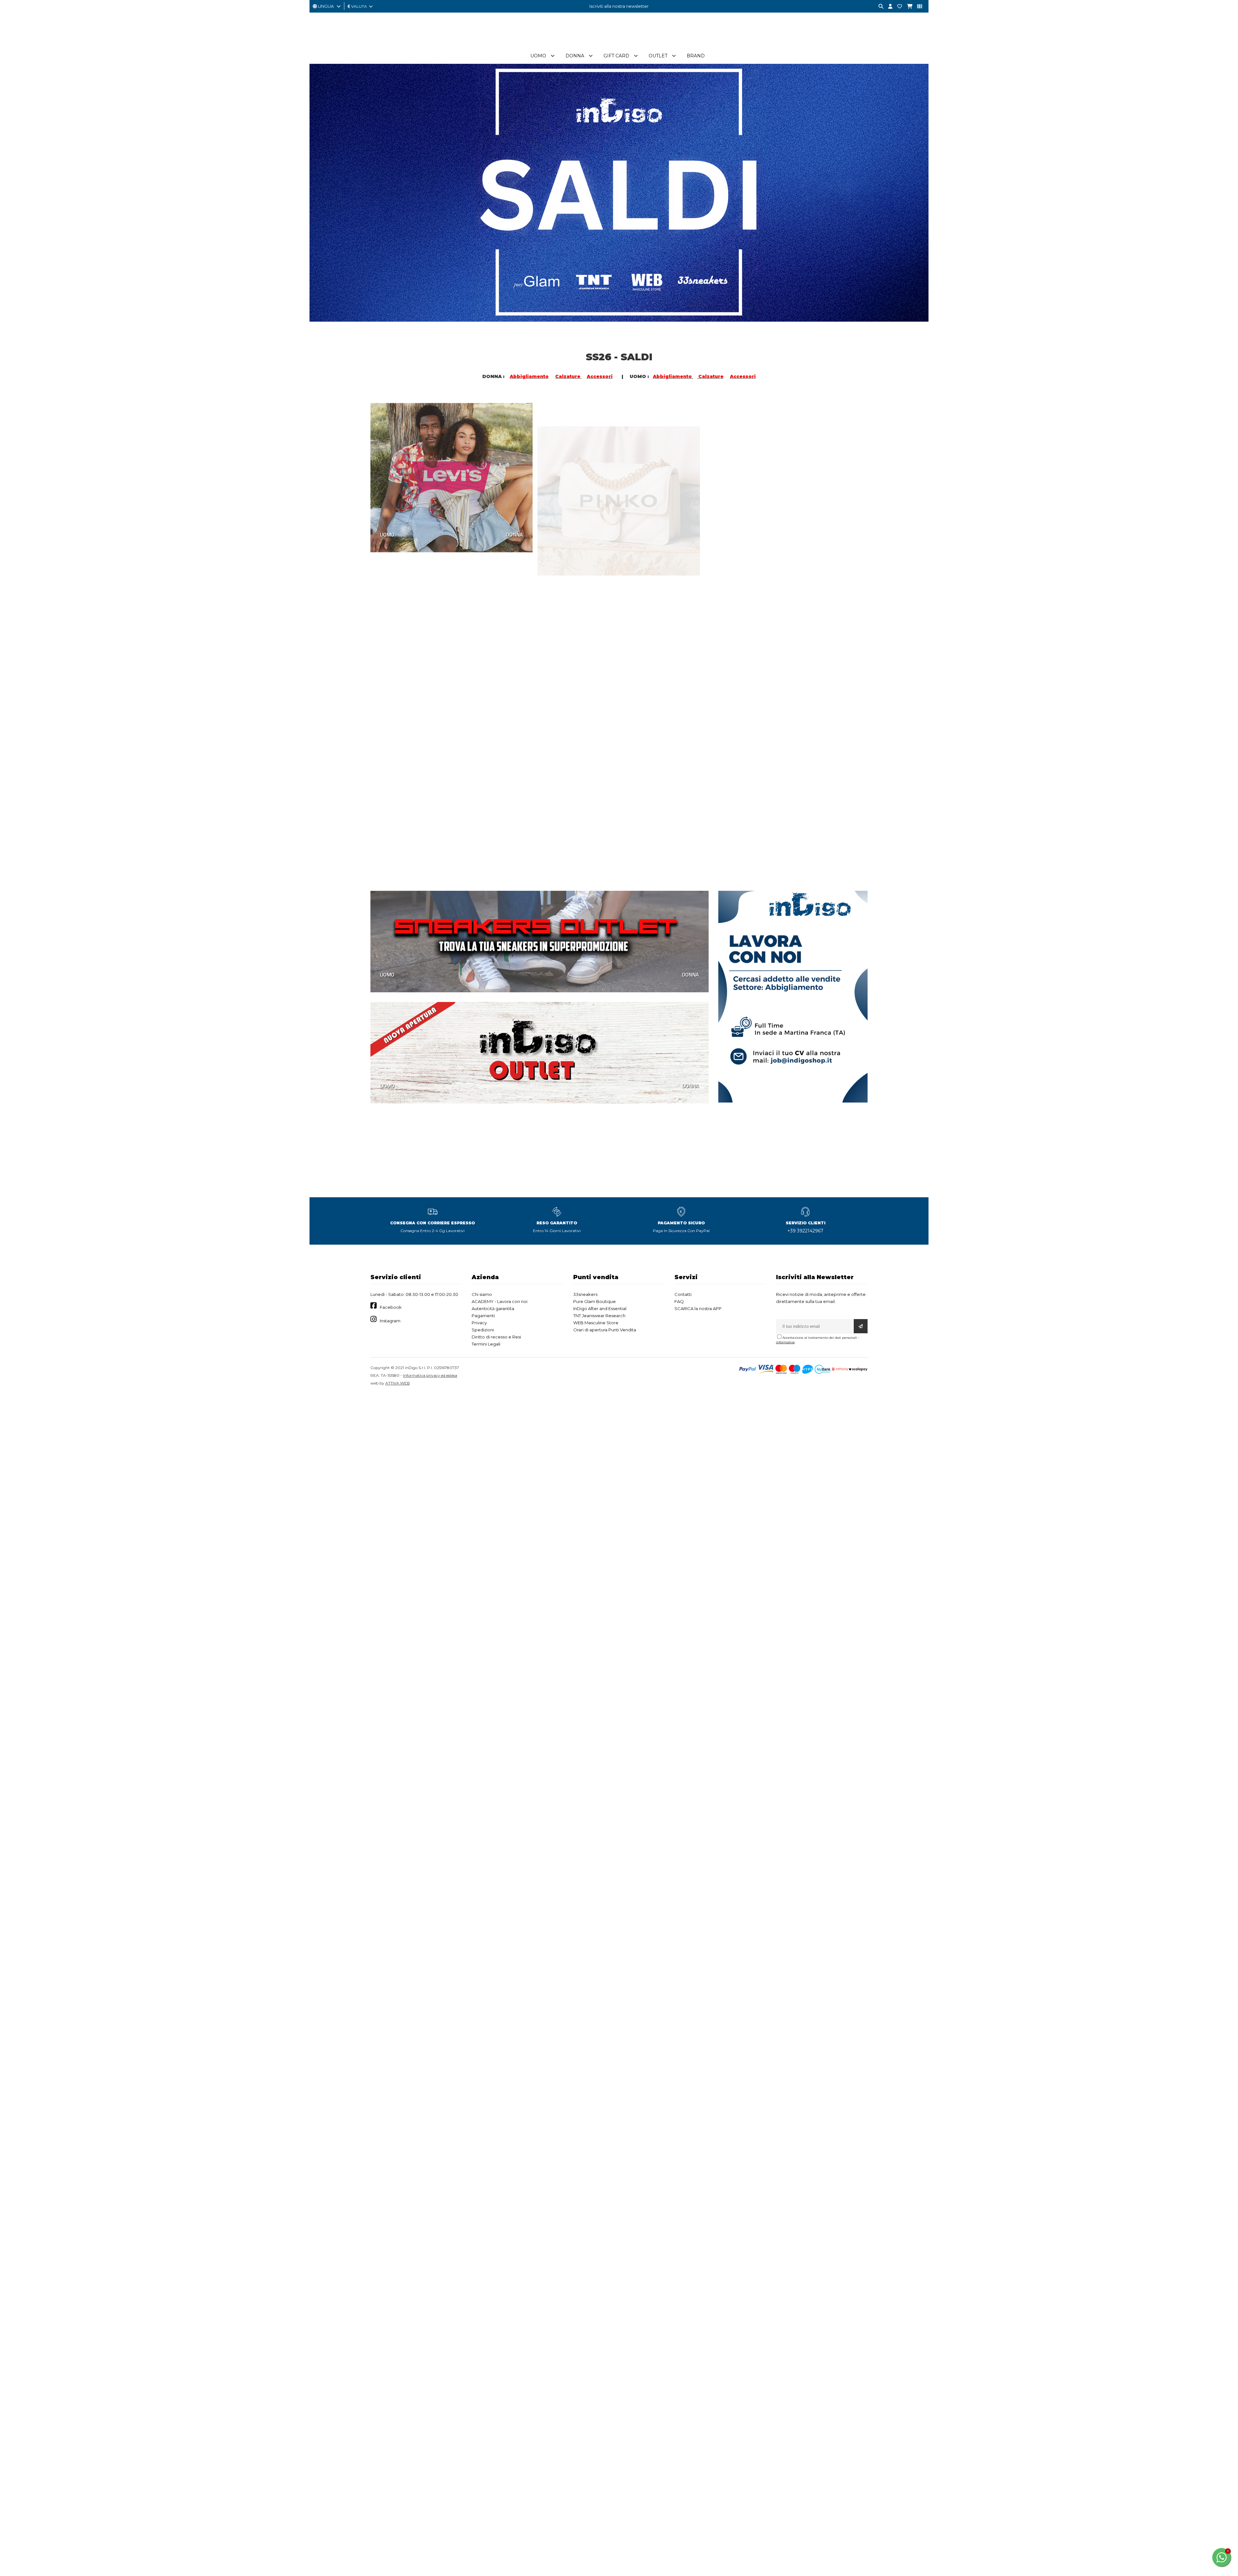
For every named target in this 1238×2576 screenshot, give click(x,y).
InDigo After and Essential (600, 1308)
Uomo (538, 56)
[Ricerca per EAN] (917, 7)
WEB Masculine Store (596, 1323)
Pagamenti (483, 1316)
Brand (696, 56)
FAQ (679, 1301)
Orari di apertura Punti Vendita (605, 1330)
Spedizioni (483, 1330)
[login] (888, 7)
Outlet (658, 56)
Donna (575, 56)
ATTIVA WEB (398, 1383)
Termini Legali (486, 1344)
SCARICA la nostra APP (698, 1308)
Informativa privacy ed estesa (430, 1375)
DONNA (514, 531)
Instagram (390, 1321)
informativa (785, 1342)
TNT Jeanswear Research (599, 1316)
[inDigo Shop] (619, 45)
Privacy (479, 1323)
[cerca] (879, 7)
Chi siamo (482, 1294)
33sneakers (585, 1294)
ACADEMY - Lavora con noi (500, 1301)
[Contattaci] (897, 7)
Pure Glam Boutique (594, 1301)
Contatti (683, 1294)
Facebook (391, 1307)
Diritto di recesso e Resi (496, 1337)
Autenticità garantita (493, 1308)
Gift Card (616, 56)
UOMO (387, 531)
